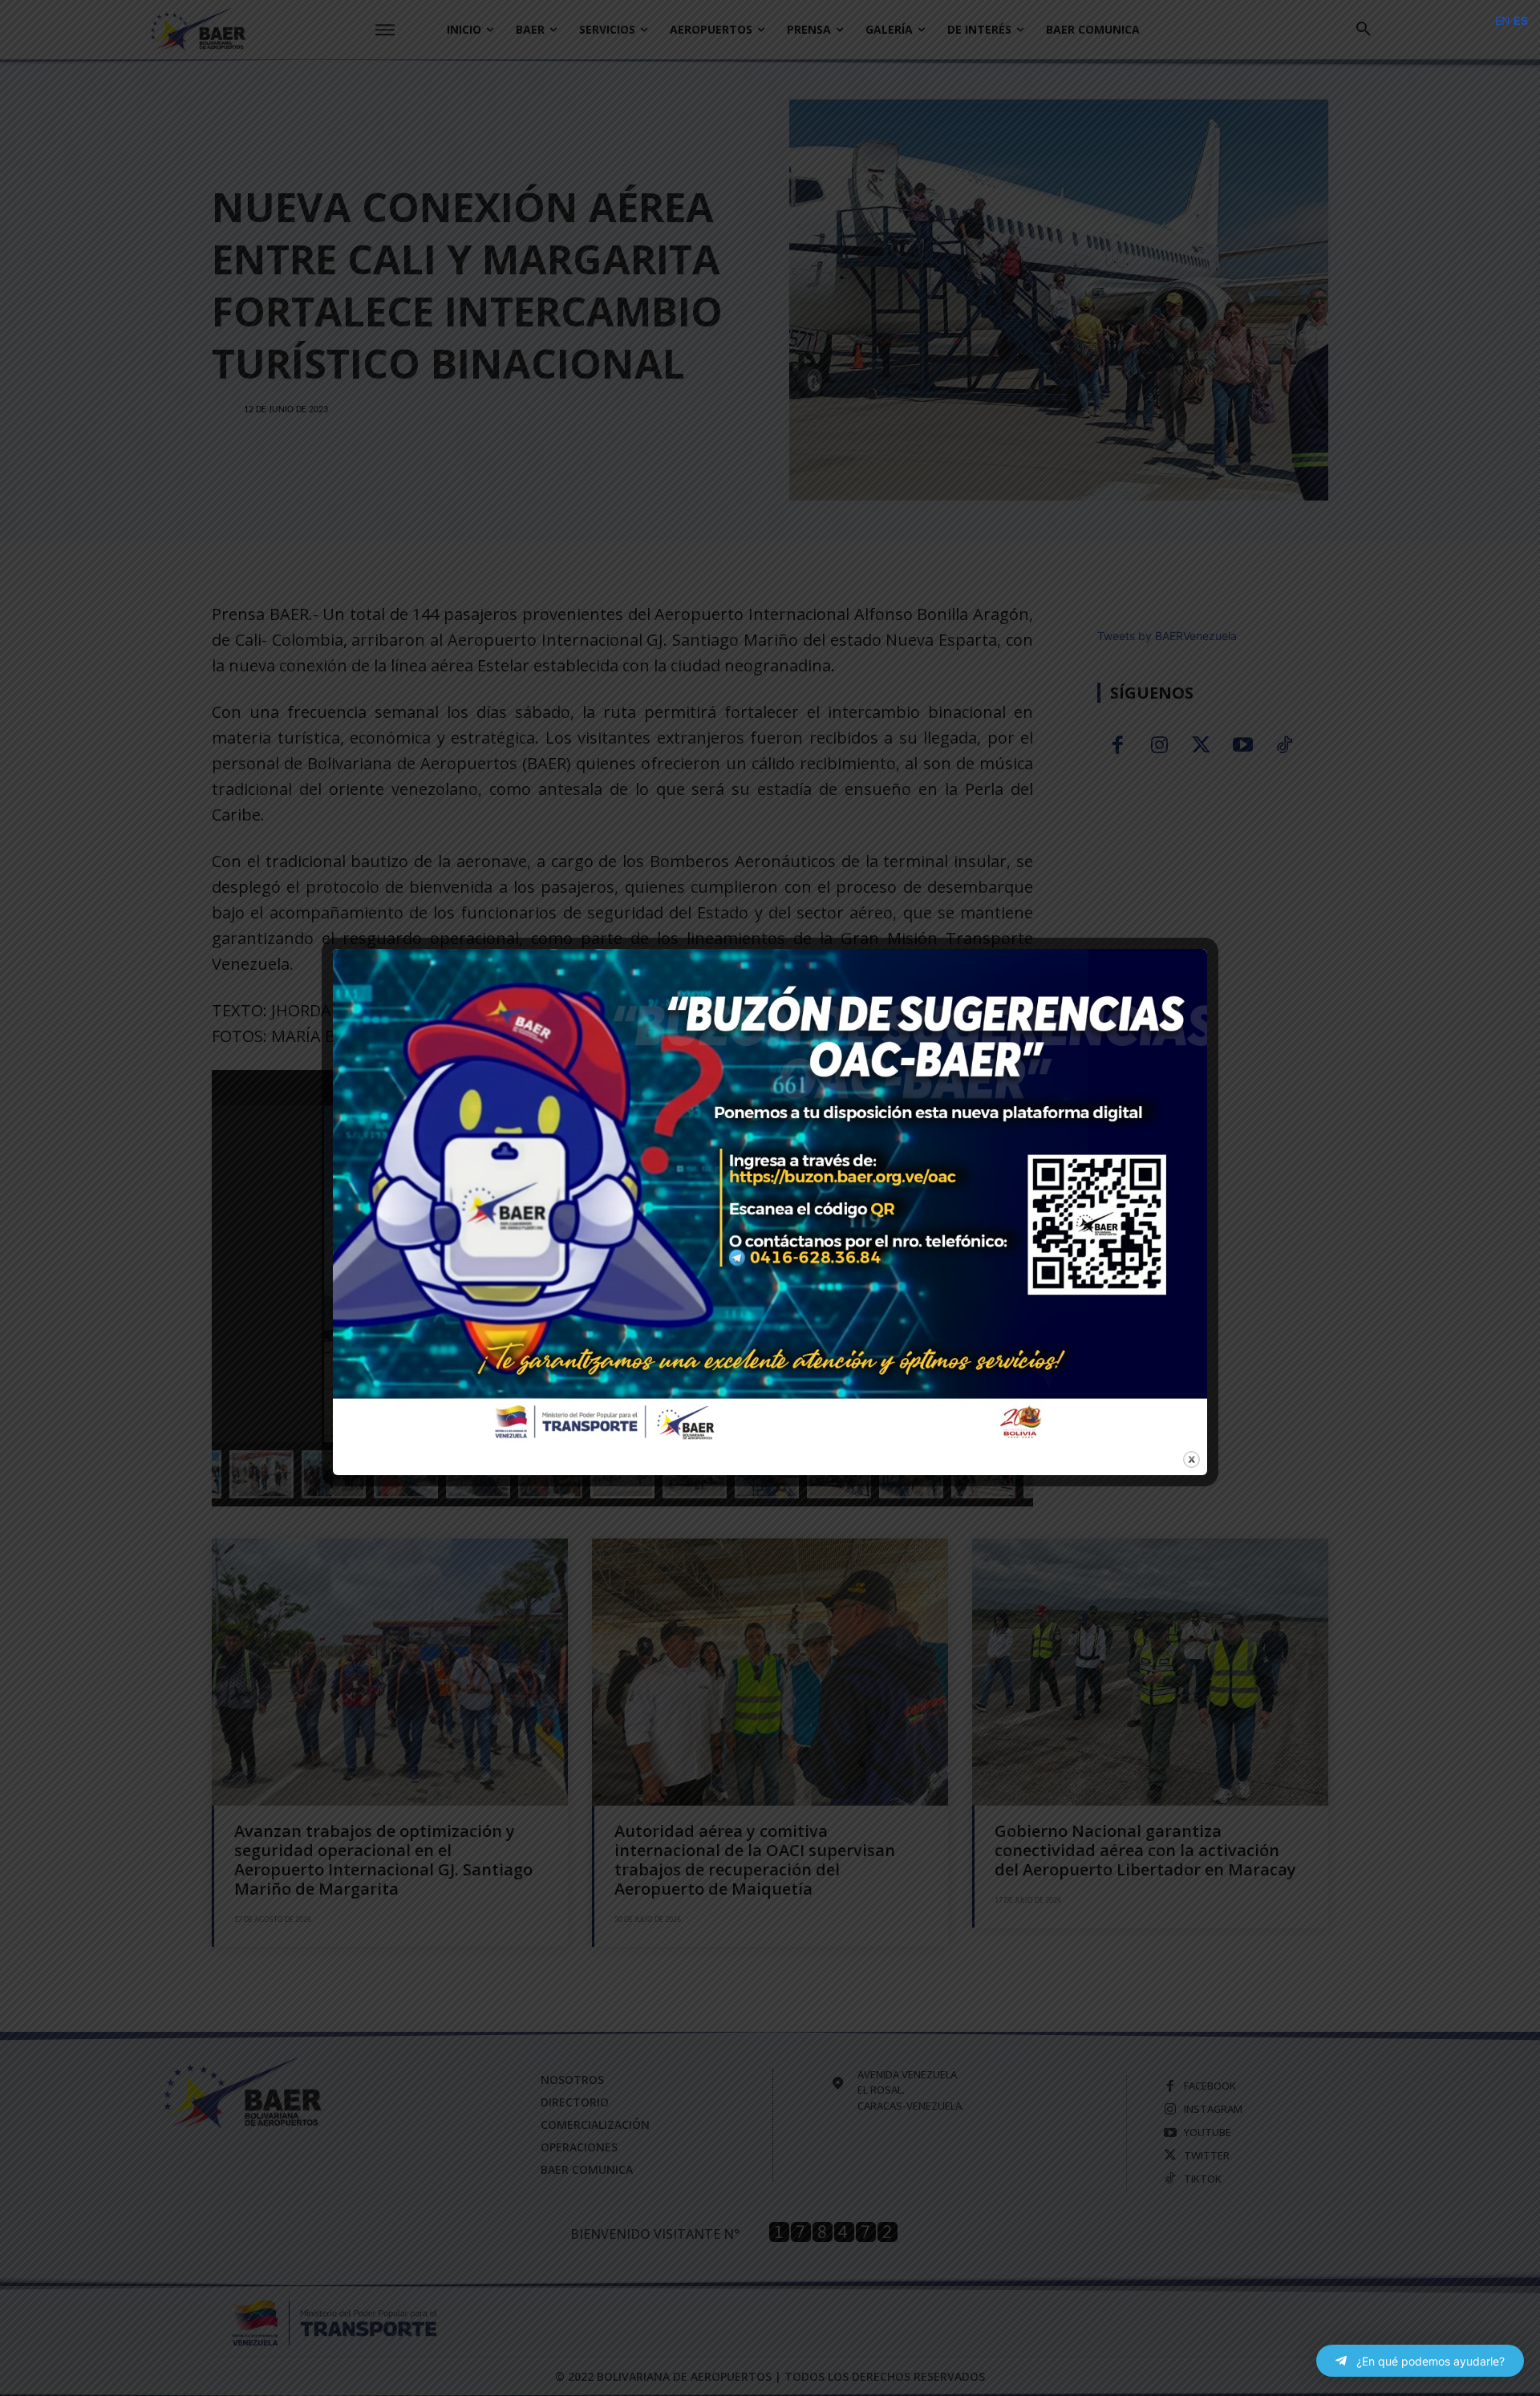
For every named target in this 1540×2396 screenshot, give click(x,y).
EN (1503, 20)
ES (1521, 20)
